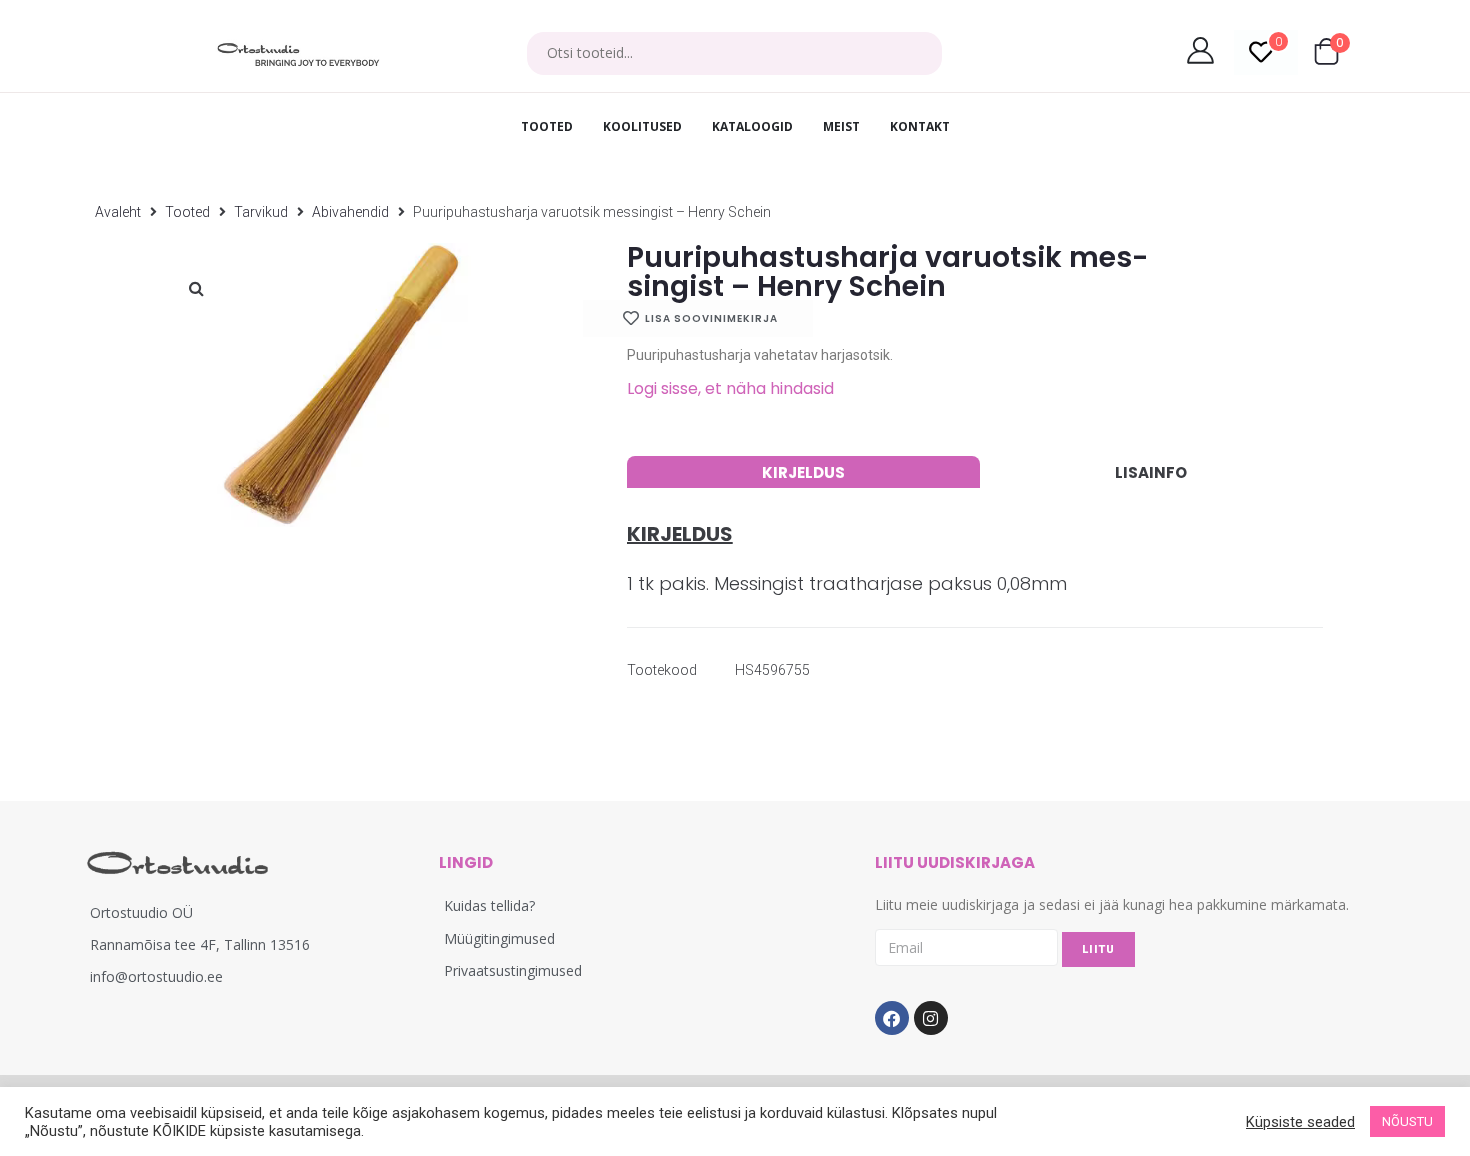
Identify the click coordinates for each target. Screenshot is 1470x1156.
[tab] (803, 472)
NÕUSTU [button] (1407, 1121)
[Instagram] (931, 1018)
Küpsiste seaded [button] (1300, 1122)
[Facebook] (892, 1018)
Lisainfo (1151, 472)
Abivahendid (350, 212)
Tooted (187, 212)
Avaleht (118, 212)
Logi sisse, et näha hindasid (730, 388)
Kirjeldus (803, 472)
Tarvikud (261, 212)
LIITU (1098, 949)
